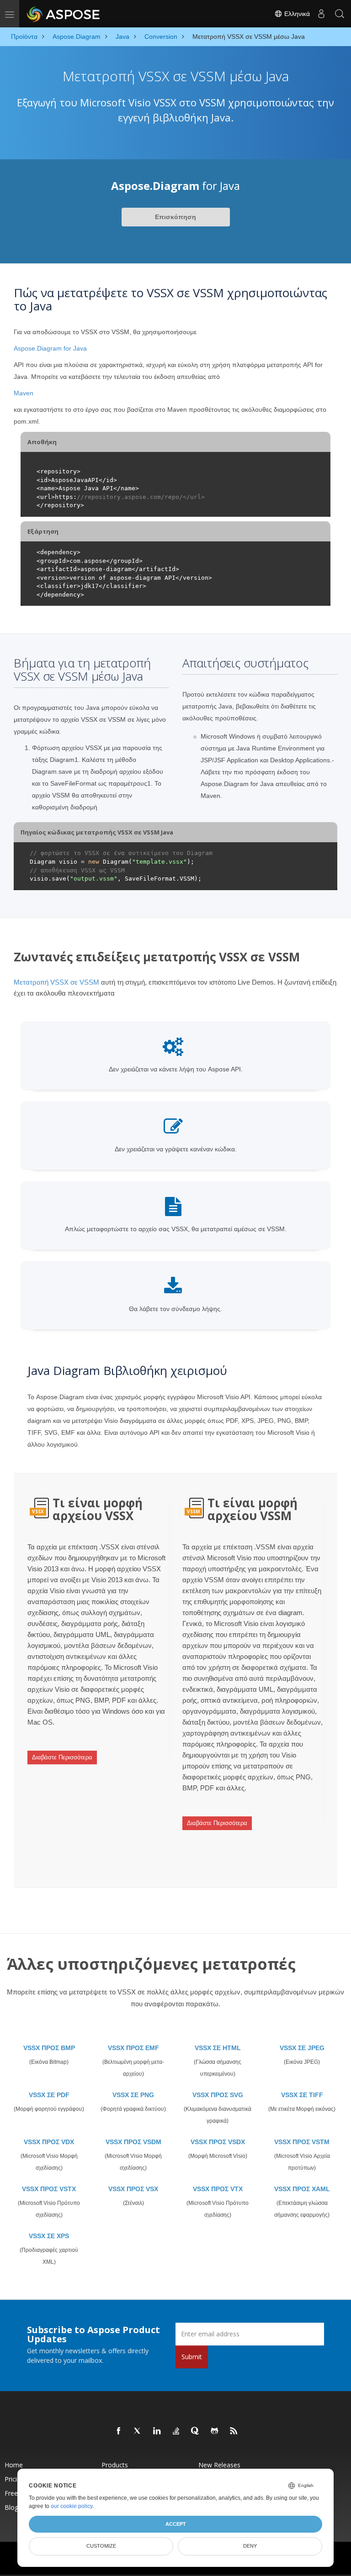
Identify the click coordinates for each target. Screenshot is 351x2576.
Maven (24, 393)
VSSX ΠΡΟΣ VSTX (49, 2189)
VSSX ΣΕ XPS (49, 2236)
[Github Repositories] (215, 2431)
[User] (321, 14)
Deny (250, 2546)
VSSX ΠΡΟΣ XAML (302, 2189)
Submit (192, 2357)
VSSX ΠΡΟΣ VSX (133, 2189)
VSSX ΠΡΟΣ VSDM (133, 2142)
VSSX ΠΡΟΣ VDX (49, 2142)
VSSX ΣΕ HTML (218, 2048)
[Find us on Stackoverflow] (176, 2431)
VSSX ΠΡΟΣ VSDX (218, 2142)
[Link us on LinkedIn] (157, 2431)
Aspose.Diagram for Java (50, 348)
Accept (176, 2524)
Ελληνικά (296, 14)
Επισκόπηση (175, 217)
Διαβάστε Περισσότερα (62, 1757)
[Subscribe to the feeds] (234, 2431)
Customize (101, 2546)
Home (14, 2465)
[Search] (340, 14)
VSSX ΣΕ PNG (133, 2095)
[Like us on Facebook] (119, 2431)
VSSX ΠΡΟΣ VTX (218, 2189)
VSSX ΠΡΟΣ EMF (133, 2048)
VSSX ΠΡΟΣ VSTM (302, 2142)
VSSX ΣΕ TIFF (302, 2095)
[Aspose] (64, 14)
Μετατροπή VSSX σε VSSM (56, 982)
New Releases (219, 2465)
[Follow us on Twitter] (138, 2431)
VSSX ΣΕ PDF (49, 2095)
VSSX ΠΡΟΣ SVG (218, 2095)
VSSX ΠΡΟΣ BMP (49, 2048)
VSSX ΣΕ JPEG (302, 2048)
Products (115, 2465)
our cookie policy (72, 2506)
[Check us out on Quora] (196, 2431)
